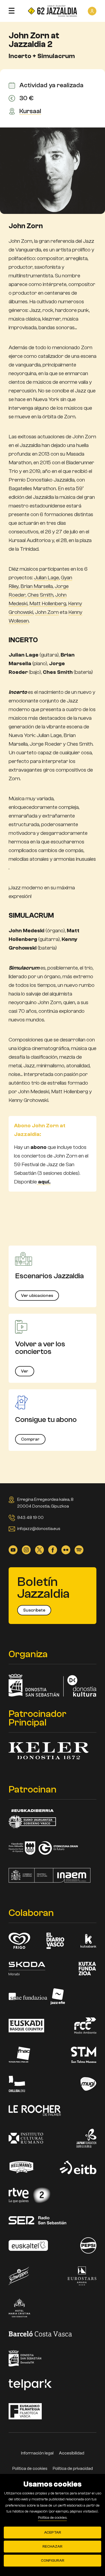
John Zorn (47, 612)
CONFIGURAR (53, 2561)
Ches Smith (40, 595)
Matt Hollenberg (48, 603)
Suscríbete (34, 1610)
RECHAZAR (52, 2547)
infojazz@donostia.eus (39, 1529)
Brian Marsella (37, 586)
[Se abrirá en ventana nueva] (13, 1549)
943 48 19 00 (30, 1518)
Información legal (37, 2453)
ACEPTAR (53, 2533)
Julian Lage (46, 578)
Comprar (30, 1439)
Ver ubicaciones (37, 1296)
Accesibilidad (72, 2453)
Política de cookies (30, 2469)
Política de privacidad (73, 2469)
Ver (25, 1371)
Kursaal (30, 111)
